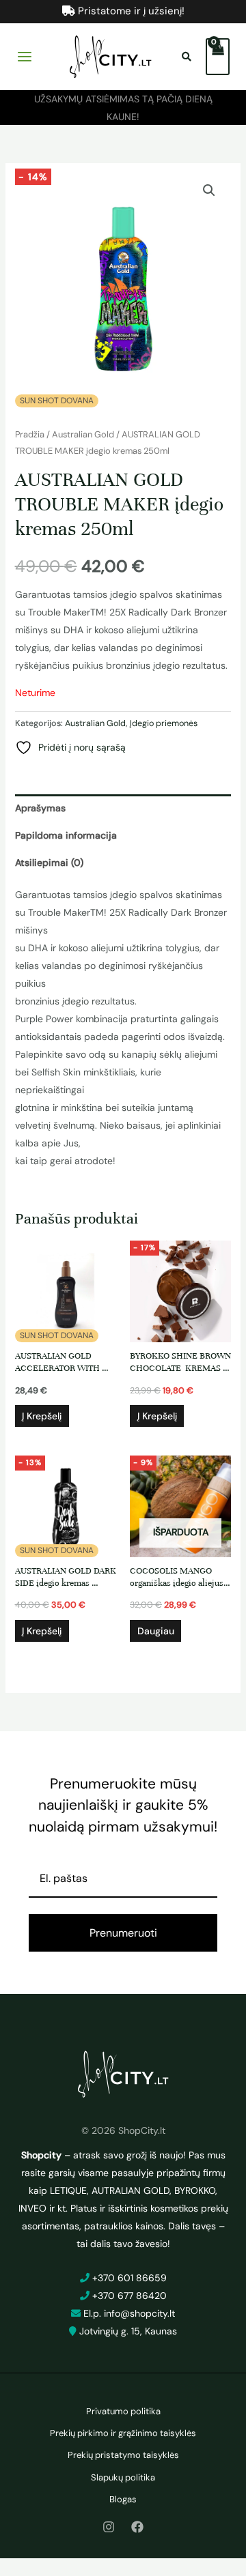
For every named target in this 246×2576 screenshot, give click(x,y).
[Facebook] (137, 2527)
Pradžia (30, 434)
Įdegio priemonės (164, 723)
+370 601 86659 (129, 2278)
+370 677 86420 (129, 2296)
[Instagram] (109, 2527)
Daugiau (156, 1631)
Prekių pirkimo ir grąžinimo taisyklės (123, 2433)
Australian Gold (83, 434)
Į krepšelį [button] (42, 1416)
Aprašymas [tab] (40, 808)
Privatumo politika (123, 2411)
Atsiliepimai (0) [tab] (49, 863)
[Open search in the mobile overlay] (189, 57)
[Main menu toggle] (25, 57)
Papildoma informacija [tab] (66, 835)
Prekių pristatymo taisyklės (123, 2455)
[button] (209, 190)
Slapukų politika (123, 2477)
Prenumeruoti (123, 1933)
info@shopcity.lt (139, 2313)
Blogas (123, 2499)
